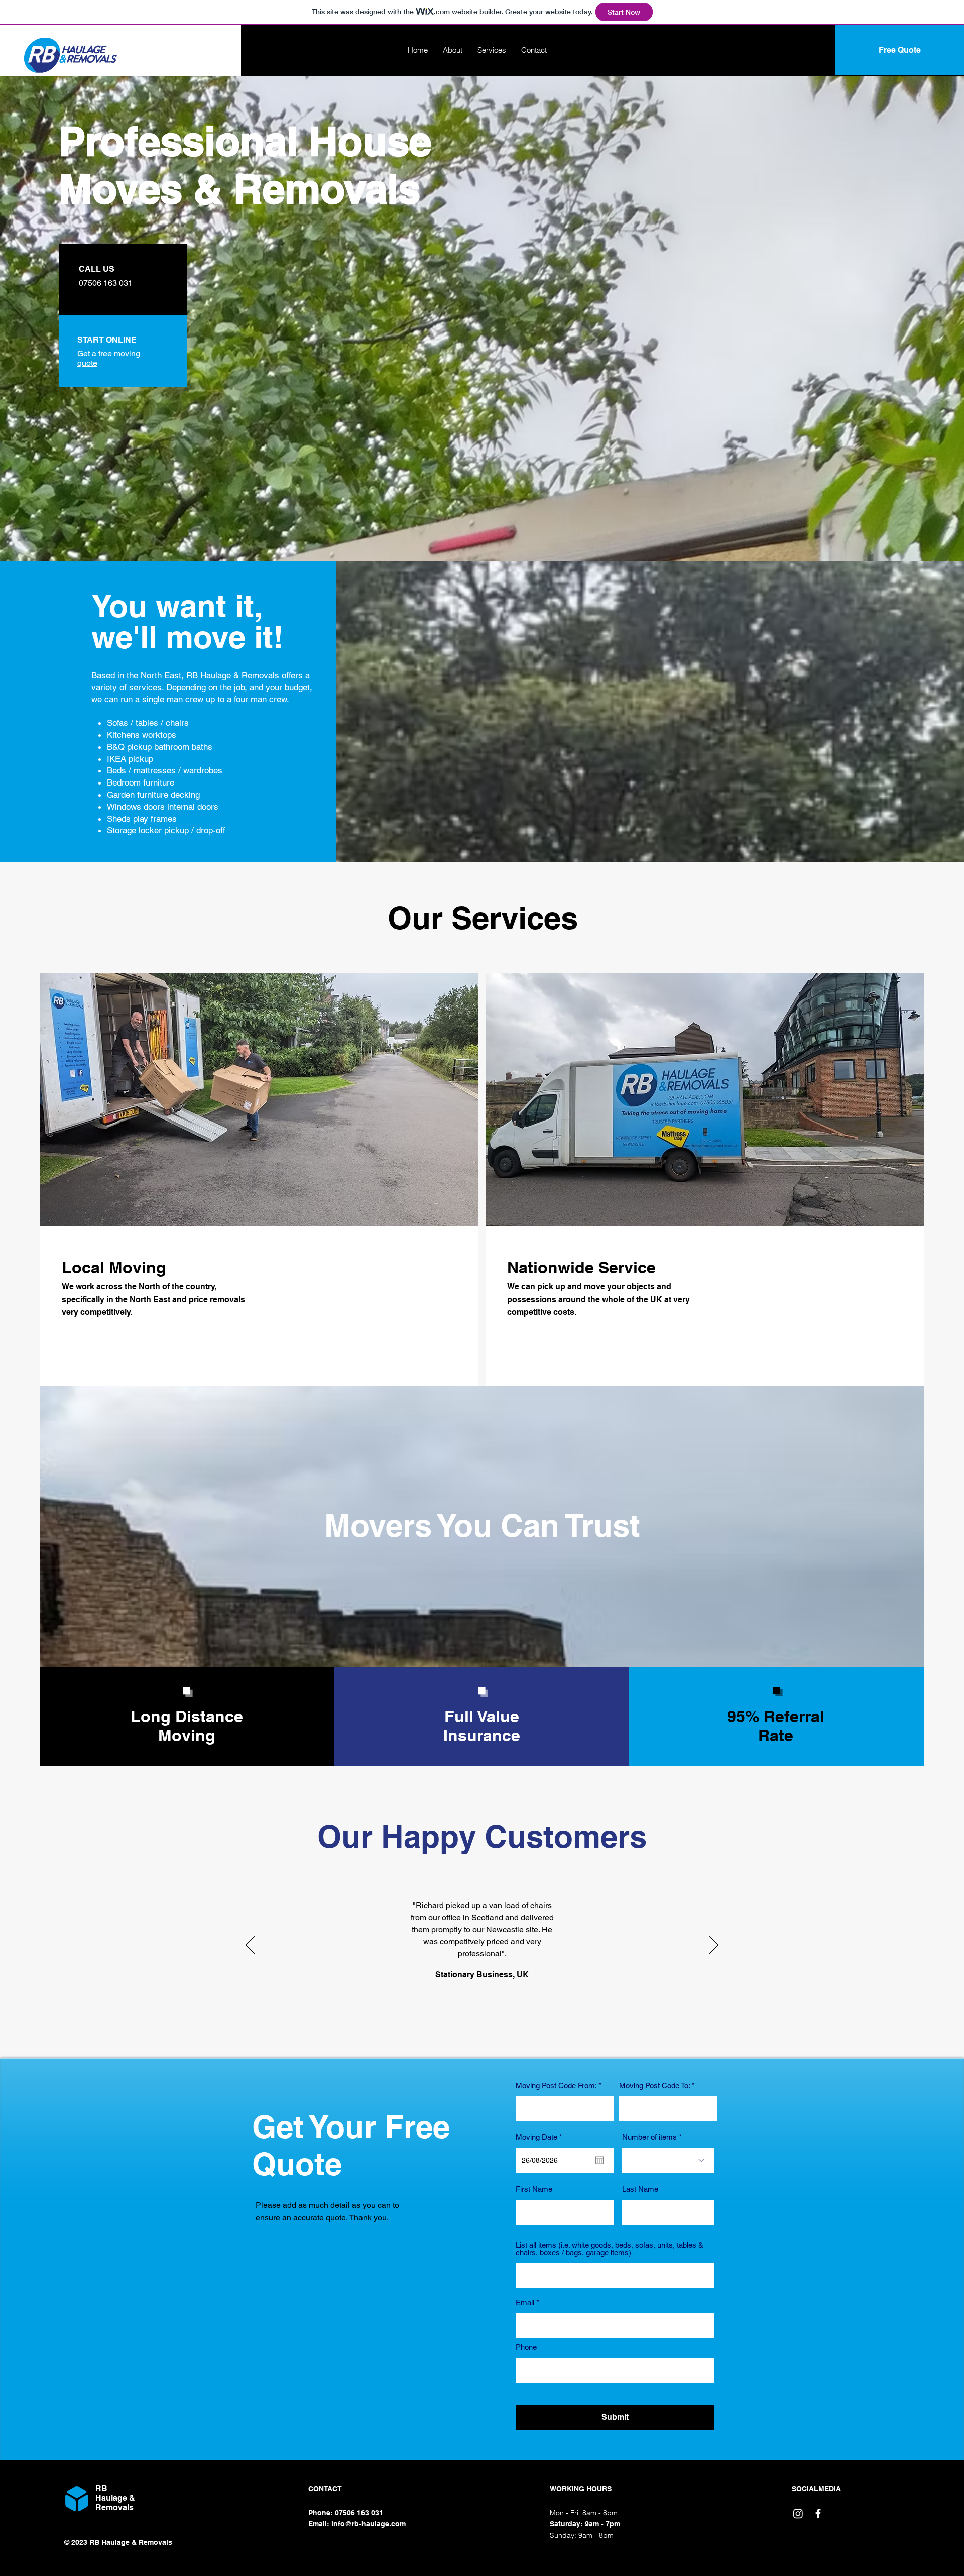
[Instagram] (798, 2513)
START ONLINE (107, 340)
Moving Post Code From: (556, 2086)
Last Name (640, 2189)
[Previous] (250, 1946)
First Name (534, 2189)
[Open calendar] (599, 2160)
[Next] (714, 1946)
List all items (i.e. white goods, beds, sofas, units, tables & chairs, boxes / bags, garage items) (610, 2249)
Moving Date (541, 2137)
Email (525, 2303)
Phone (526, 2347)
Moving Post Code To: (654, 2086)
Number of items (649, 2137)
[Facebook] (818, 2513)
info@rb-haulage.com (369, 2524)
